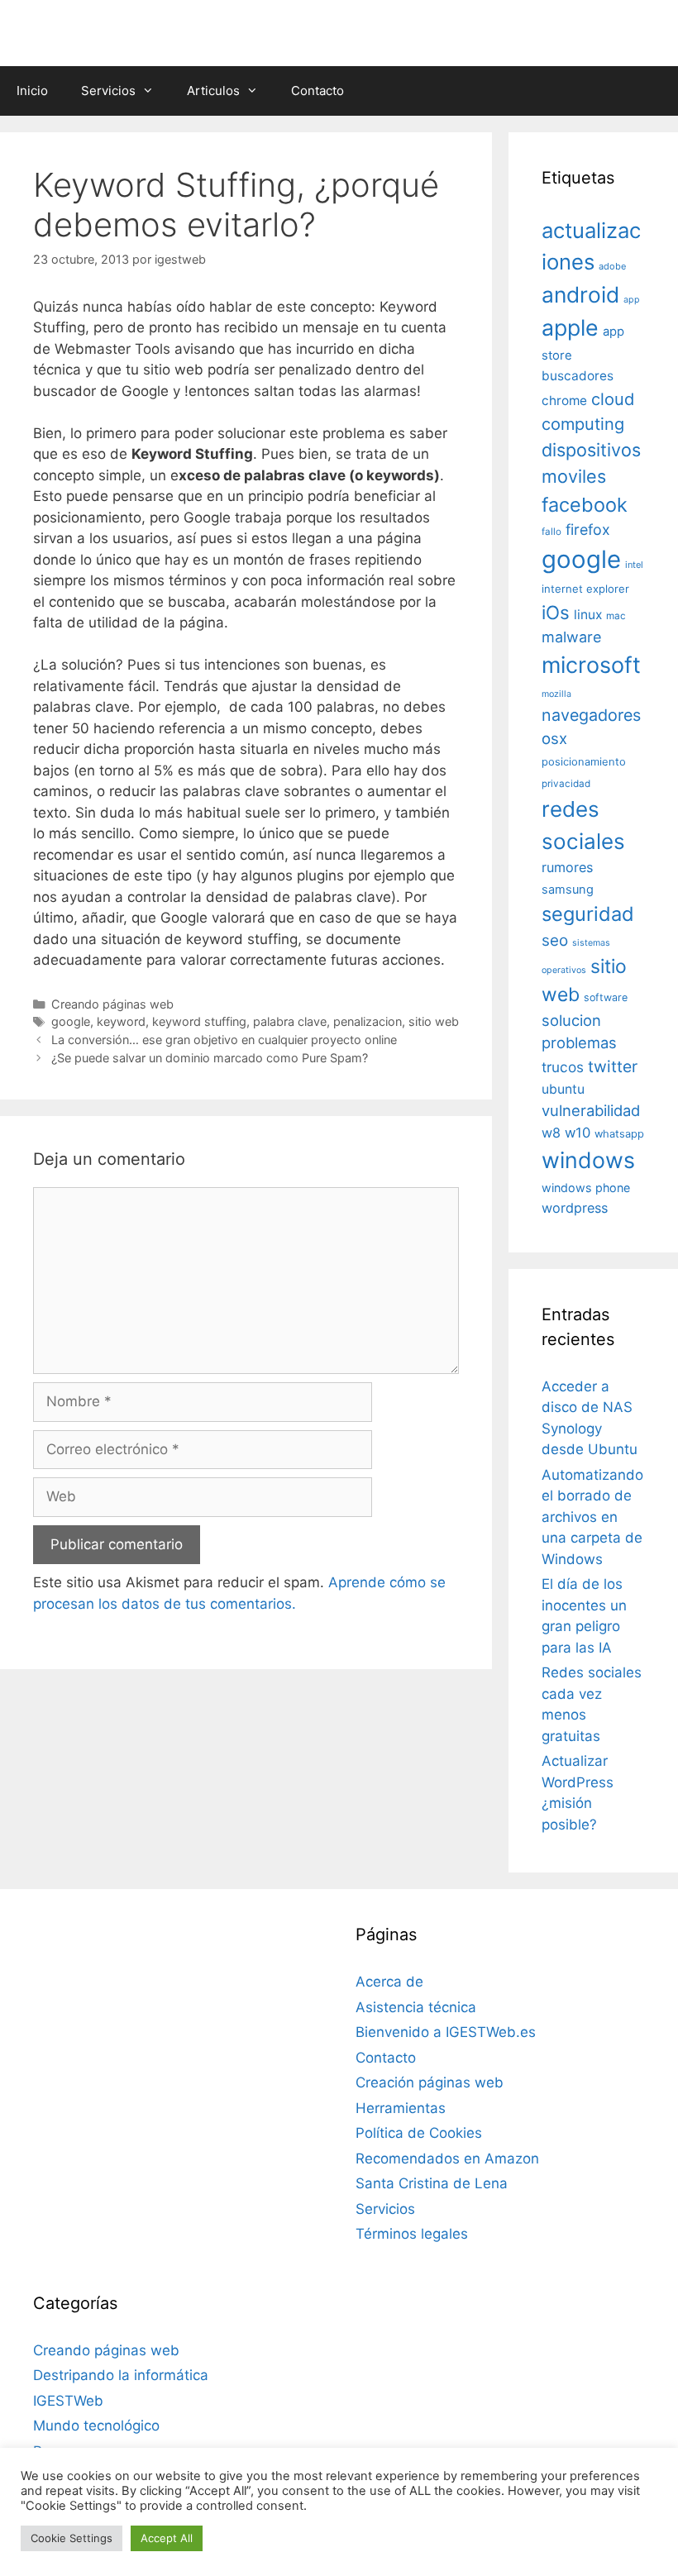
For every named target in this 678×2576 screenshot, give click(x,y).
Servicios (108, 91)
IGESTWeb (68, 2401)
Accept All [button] (167, 2538)
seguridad (588, 914)
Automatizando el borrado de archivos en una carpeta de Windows (592, 1517)
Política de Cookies (419, 2133)
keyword (121, 1021)
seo (555, 940)
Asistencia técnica (416, 2007)
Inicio (32, 91)
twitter (613, 1066)
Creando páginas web (112, 1004)
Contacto (318, 91)
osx (554, 738)
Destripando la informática (121, 2375)
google (71, 1021)
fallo (551, 532)
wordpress (575, 1208)
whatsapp (619, 1134)
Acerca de (389, 1982)
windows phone (586, 1188)
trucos (563, 1067)
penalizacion (368, 1021)
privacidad (566, 784)
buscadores (578, 376)
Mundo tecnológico (96, 2426)
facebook (585, 505)
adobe (612, 266)
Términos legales (412, 2234)
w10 (578, 1133)
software (606, 997)
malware (572, 637)
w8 (551, 1133)
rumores (567, 867)
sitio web (434, 1021)
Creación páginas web (430, 2082)
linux (588, 615)
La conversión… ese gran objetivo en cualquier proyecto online (224, 1040)
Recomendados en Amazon (447, 2159)
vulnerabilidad (591, 1110)
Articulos (213, 91)
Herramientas (401, 2108)
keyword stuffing (199, 1021)
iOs (556, 612)
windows (588, 1160)
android (580, 294)
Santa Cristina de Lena (432, 2183)
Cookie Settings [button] (72, 2538)
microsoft (591, 665)
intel (634, 565)
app (632, 300)
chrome (564, 401)
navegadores (591, 715)
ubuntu (563, 1089)
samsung (568, 890)
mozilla (556, 694)
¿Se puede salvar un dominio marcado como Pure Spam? (210, 1058)
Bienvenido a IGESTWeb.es (446, 2032)
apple (570, 327)
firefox (588, 530)
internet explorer (585, 589)
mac (616, 616)
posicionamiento (584, 762)
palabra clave (290, 1021)
